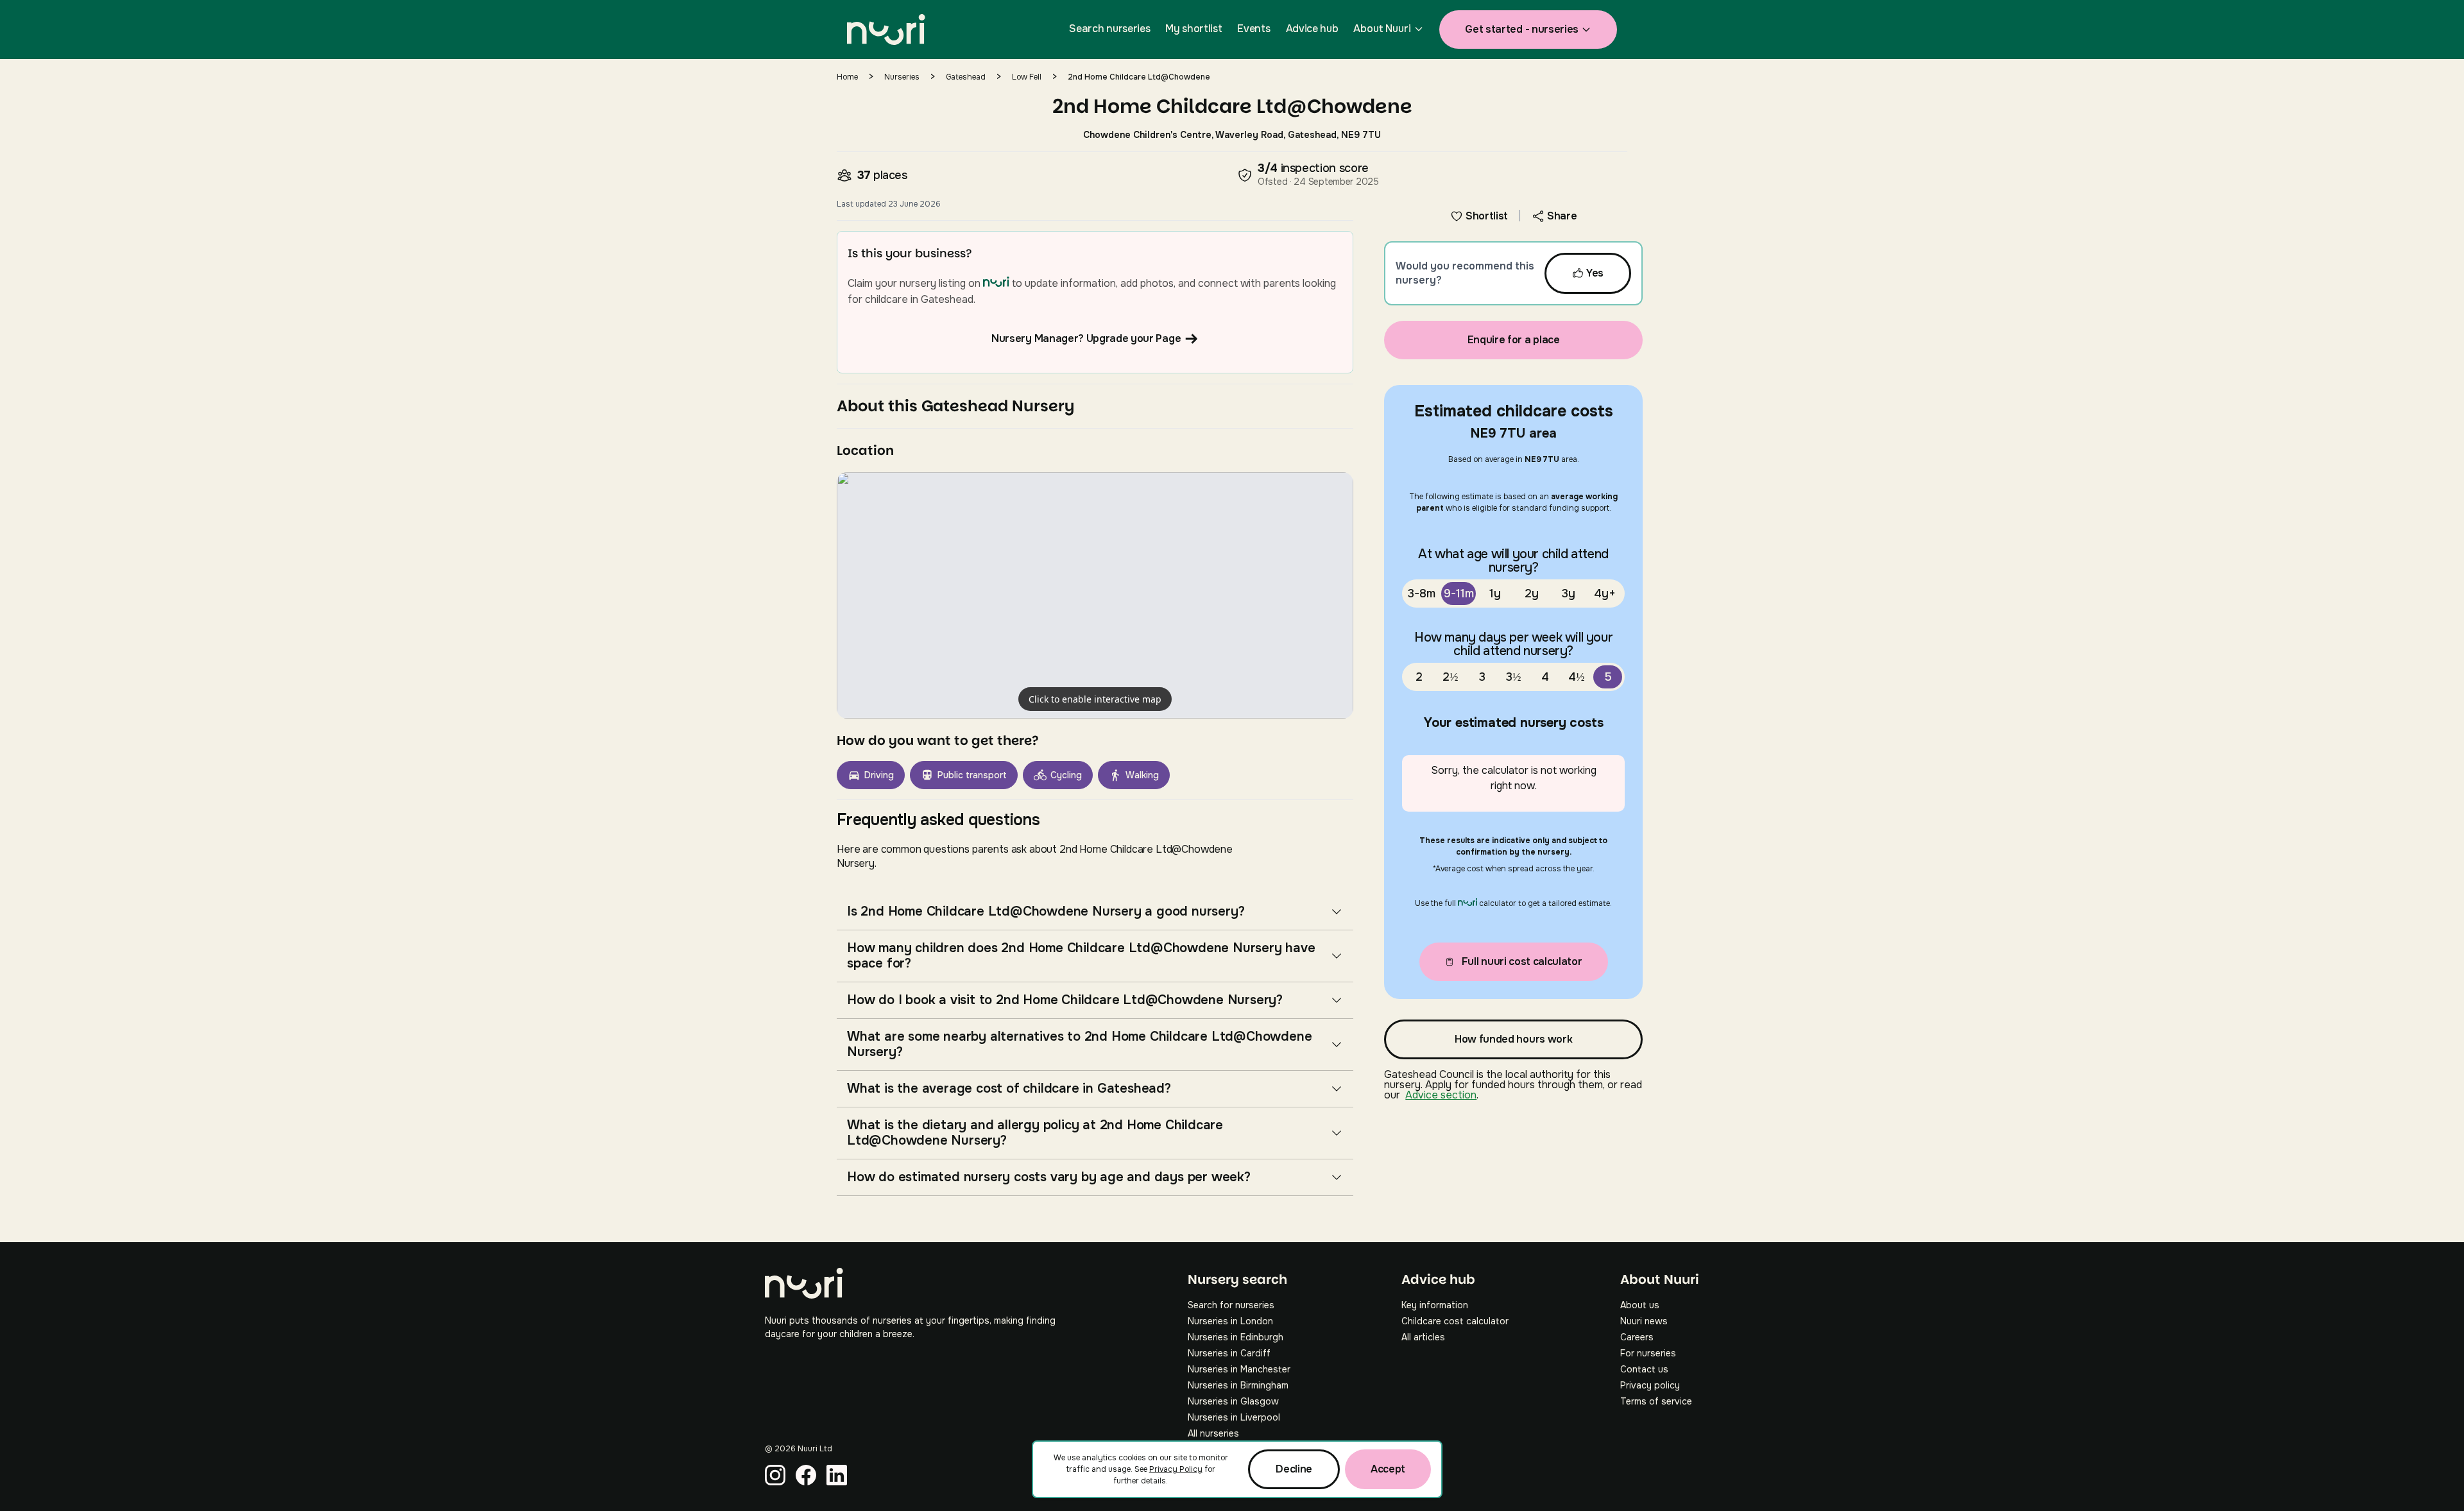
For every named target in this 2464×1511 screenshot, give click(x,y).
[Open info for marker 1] (1095, 595)
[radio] (1422, 593)
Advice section (1441, 1095)
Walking (1142, 775)
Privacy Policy (1176, 1469)
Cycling (1066, 775)
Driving (879, 775)
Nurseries (902, 77)
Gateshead (966, 77)
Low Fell (1027, 77)
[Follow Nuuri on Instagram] (775, 1475)
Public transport (972, 775)
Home (847, 77)
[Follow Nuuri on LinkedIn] (837, 1475)
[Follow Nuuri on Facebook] (806, 1475)
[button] (1095, 595)
